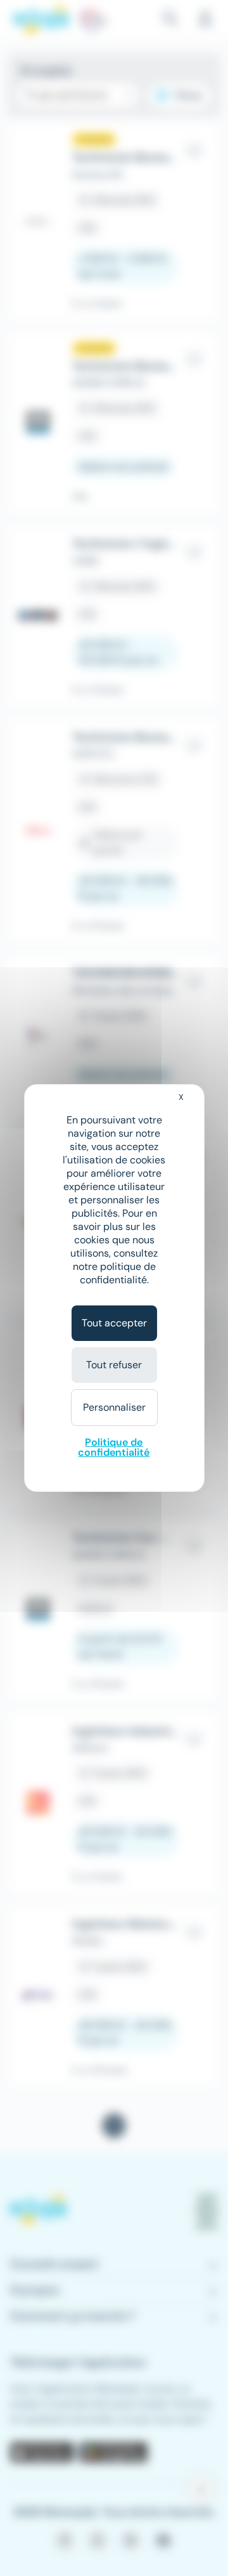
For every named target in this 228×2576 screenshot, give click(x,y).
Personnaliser (114, 1407)
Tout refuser (114, 1365)
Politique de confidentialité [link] (114, 1447)
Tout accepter (114, 1323)
